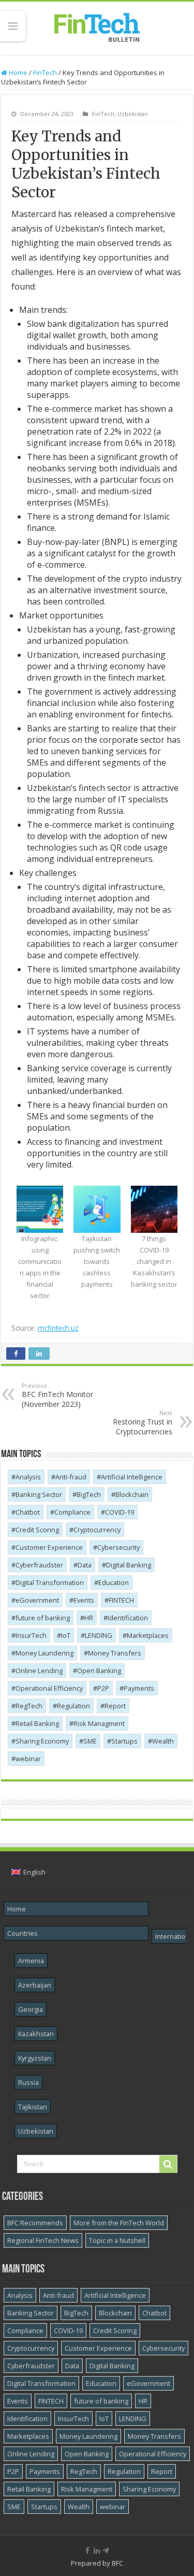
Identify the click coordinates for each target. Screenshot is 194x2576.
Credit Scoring (37, 1530)
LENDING (99, 1635)
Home (17, 73)
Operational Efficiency (49, 1688)
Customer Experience (49, 1547)
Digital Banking (129, 1565)
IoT (66, 1635)
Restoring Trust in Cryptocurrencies (143, 1423)
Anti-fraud (71, 1477)
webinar (28, 1759)
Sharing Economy (42, 1741)
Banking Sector (39, 1494)
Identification (128, 1618)
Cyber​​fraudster (39, 1565)
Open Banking (99, 1671)
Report (115, 1706)
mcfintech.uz (58, 1328)
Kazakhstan (36, 2034)
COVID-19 (120, 1512)
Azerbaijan (35, 1985)
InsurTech (31, 1635)
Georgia (31, 2009)
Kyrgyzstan (35, 2058)
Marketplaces (148, 1635)
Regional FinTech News (43, 2240)
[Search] (168, 2164)
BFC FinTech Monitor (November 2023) (57, 1395)
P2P (103, 1688)
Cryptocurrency (97, 1530)
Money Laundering (44, 1653)
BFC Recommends (35, 2223)
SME (90, 1741)
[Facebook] (87, 2551)
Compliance (72, 1512)
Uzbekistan (133, 114)
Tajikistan (33, 2107)
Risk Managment (99, 1723)
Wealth (163, 1741)
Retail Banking (37, 1723)
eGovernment (37, 1600)
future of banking (43, 1618)
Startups (124, 1741)
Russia (28, 2082)
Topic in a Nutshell (117, 2240)
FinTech (45, 73)
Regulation (73, 1706)
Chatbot (28, 1512)
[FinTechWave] (107, 2551)
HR (89, 1618)
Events (84, 1600)
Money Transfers (115, 1653)
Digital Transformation (50, 1582)
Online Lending (39, 1671)
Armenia (31, 1961)
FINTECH (121, 1600)
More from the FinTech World (119, 2223)
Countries (23, 1933)
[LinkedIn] (97, 2551)
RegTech (29, 1706)
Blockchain (132, 1494)
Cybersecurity (118, 1547)
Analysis (28, 1477)
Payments (139, 1688)
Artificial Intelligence (132, 1477)
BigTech (89, 1494)
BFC (117, 2563)
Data (85, 1565)
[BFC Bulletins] (97, 26)
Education (114, 1582)
